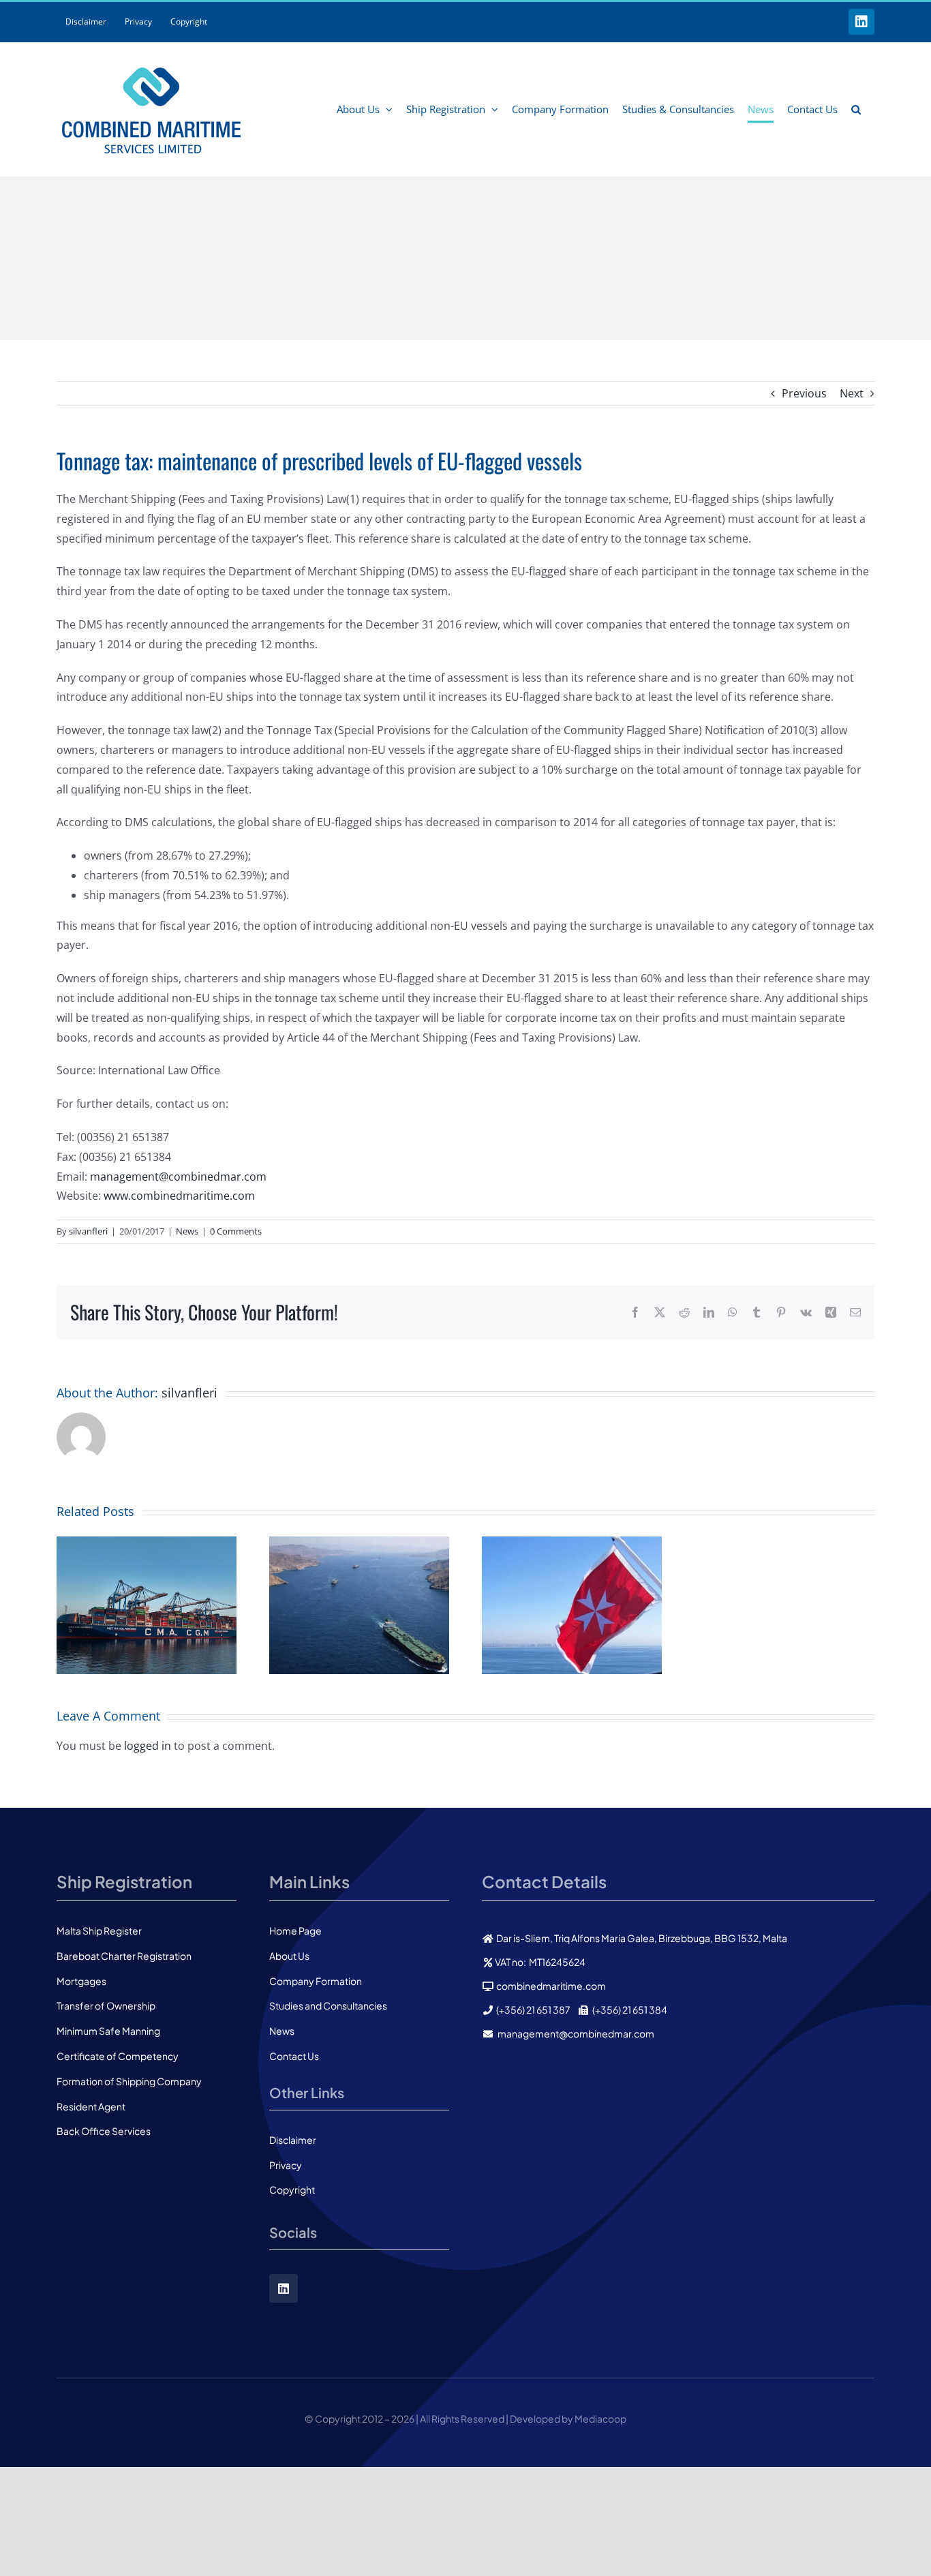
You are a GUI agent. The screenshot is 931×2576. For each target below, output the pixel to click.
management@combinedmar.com (178, 1177)
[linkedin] (284, 2288)
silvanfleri (88, 1231)
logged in (148, 1746)
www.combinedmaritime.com (179, 1196)
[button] (856, 109)
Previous (804, 393)
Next (852, 393)
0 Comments (236, 1231)
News (187, 1231)
